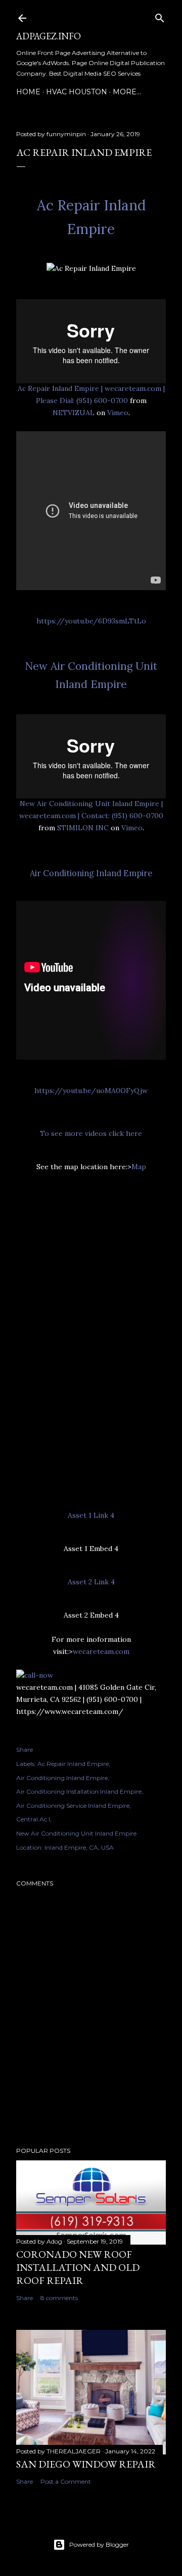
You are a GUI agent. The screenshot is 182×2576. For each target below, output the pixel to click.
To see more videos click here (91, 1133)
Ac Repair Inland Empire (73, 1764)
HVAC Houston (77, 92)
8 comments (59, 2298)
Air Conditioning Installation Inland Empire (79, 1791)
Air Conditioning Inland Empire (91, 873)
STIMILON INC (83, 828)
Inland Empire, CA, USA (79, 1847)
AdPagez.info (49, 36)
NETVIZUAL (74, 413)
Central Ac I (33, 1819)
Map (139, 1167)
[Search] (160, 16)
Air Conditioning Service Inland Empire (73, 1806)
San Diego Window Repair (86, 2464)
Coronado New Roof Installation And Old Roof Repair (78, 2267)
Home (28, 92)
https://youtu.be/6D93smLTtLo (91, 621)
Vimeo (118, 413)
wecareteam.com (101, 1651)
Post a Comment (66, 2481)
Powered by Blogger (99, 2544)
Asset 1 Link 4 (91, 1515)
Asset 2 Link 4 (91, 1582)
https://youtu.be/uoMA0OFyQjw (91, 1091)
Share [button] (25, 1750)
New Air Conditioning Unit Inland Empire (76, 1833)
